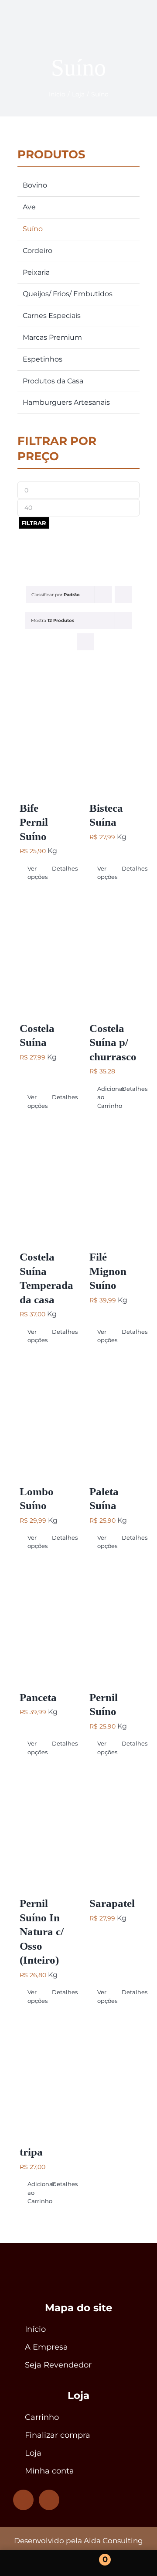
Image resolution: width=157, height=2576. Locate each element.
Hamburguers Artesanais (66, 402)
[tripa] (44, 2078)
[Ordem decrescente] (123, 595)
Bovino (35, 185)
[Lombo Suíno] (44, 1418)
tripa (31, 2152)
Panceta (38, 1697)
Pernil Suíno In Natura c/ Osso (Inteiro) (42, 1932)
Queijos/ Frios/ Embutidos (68, 294)
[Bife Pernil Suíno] (44, 735)
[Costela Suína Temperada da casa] (44, 1183)
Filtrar (34, 523)
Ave (29, 207)
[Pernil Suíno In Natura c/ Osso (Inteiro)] (44, 1830)
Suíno (33, 229)
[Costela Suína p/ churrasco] (113, 955)
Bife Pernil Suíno (34, 822)
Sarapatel (112, 1903)
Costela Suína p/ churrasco (113, 1042)
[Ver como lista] (86, 642)
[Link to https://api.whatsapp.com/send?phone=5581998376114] (49, 2500)
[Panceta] (44, 1624)
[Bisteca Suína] (113, 735)
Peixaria (36, 272)
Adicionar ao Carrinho (105, 1097)
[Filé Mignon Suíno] (113, 1183)
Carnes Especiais (52, 316)
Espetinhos (43, 359)
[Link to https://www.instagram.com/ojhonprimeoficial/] (23, 2500)
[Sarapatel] (113, 1830)
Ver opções (35, 873)
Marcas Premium (52, 337)
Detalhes (60, 868)
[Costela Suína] (44, 955)
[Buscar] (137, 2563)
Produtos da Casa (53, 381)
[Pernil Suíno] (113, 1624)
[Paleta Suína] (113, 1418)
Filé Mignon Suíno (108, 1271)
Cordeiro (38, 251)
